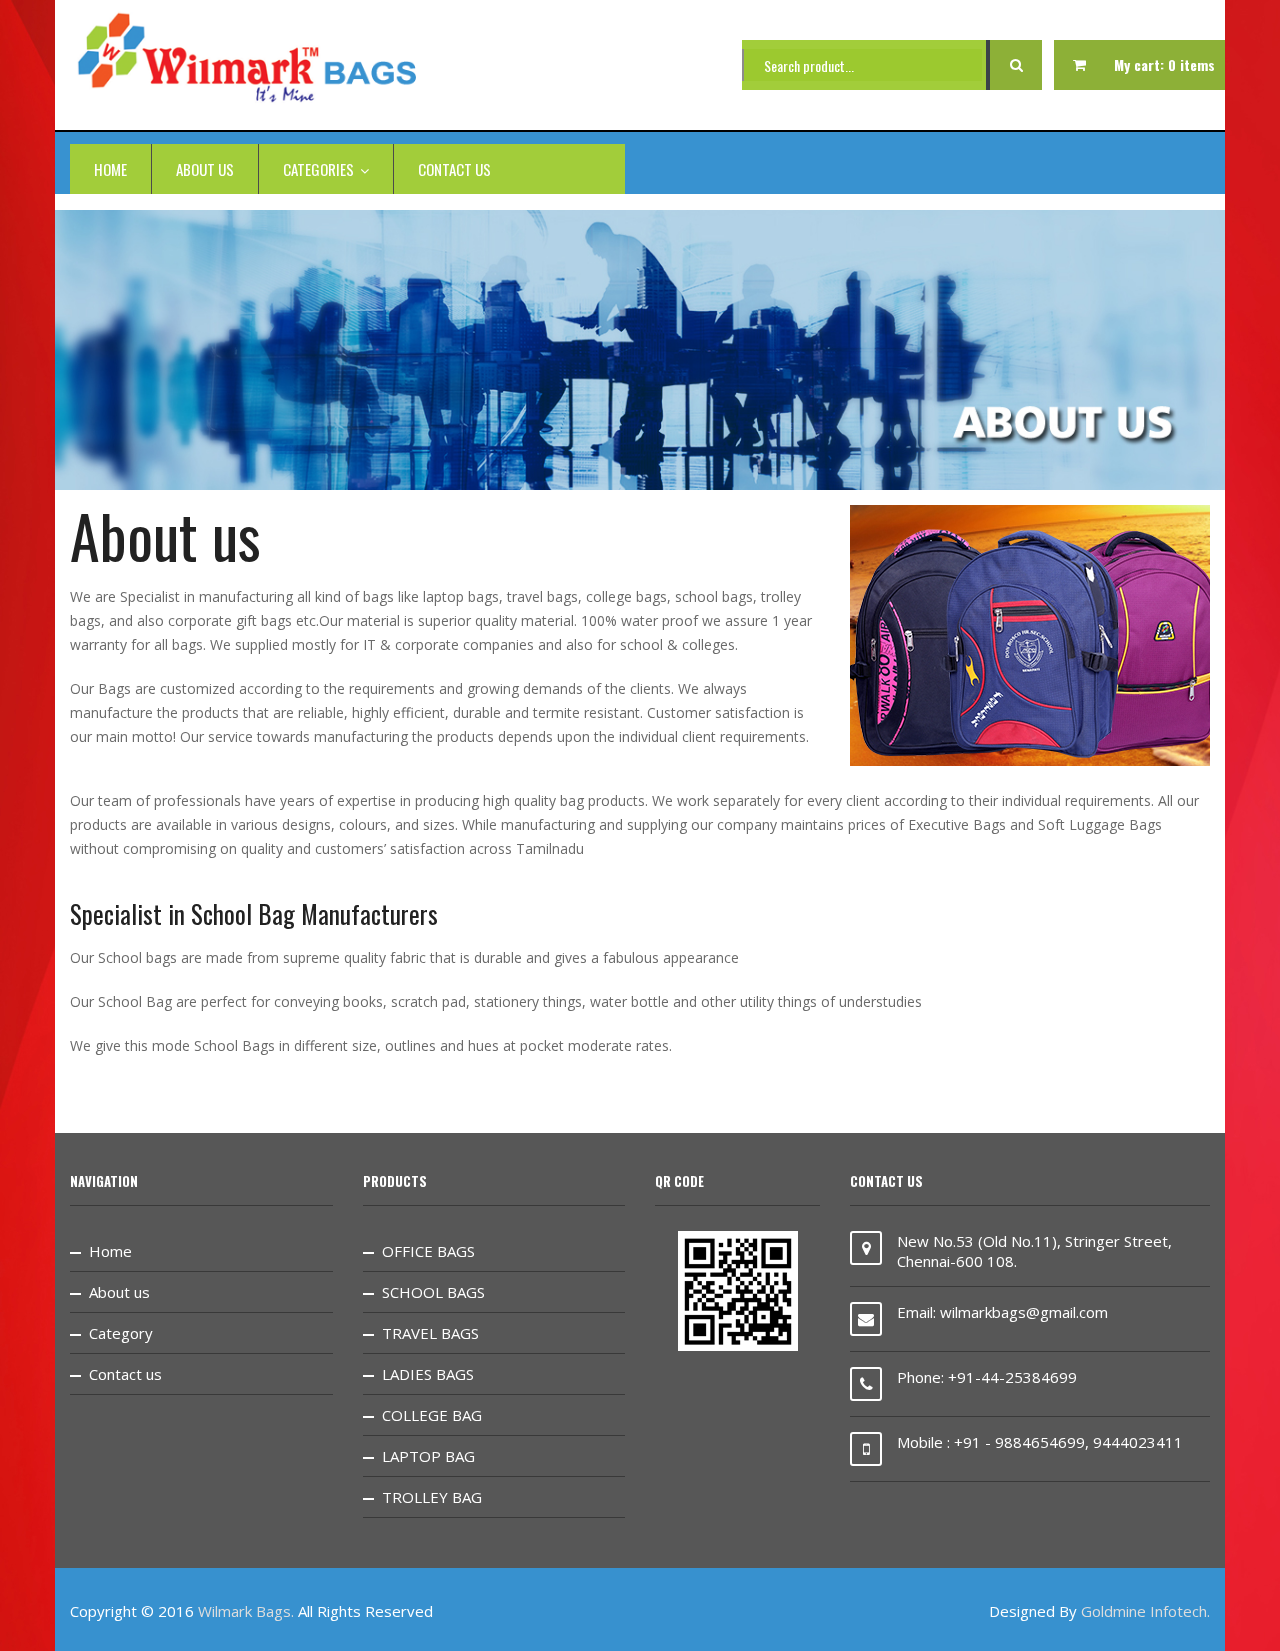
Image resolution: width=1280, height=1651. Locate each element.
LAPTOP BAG (428, 1456)
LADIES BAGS (428, 1374)
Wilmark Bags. (246, 1611)
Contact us (454, 169)
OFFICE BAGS (428, 1251)
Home (110, 169)
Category (121, 1333)
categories (318, 169)
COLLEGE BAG (432, 1415)
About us (205, 169)
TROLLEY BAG (432, 1497)
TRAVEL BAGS (430, 1333)
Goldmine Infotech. (1145, 1611)
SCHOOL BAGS (433, 1292)
